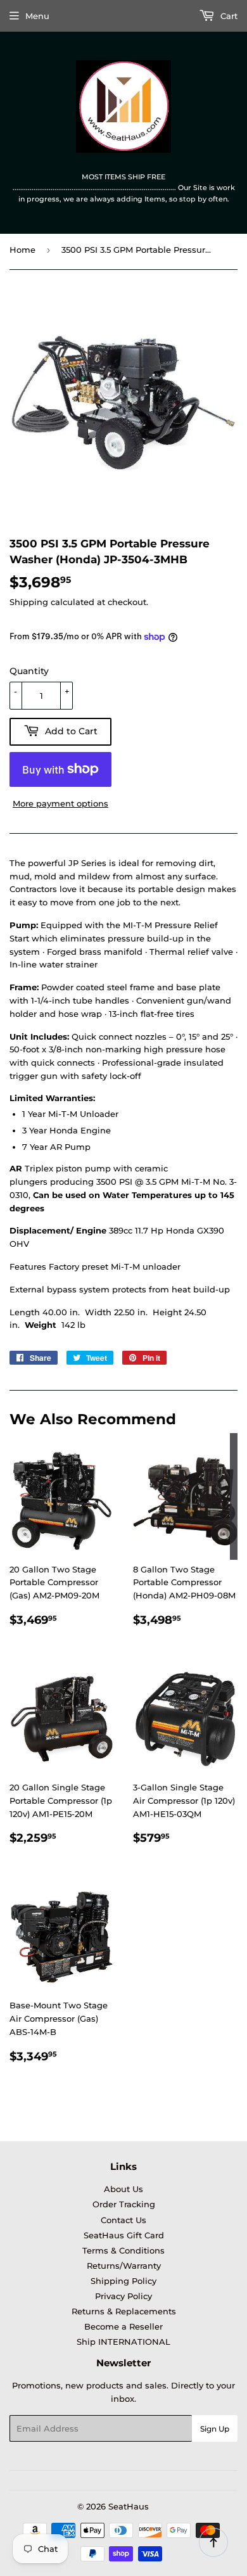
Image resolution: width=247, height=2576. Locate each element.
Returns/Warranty (124, 2266)
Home (22, 250)
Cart (228, 16)
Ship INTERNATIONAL (123, 2342)
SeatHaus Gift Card (124, 2235)
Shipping (29, 602)
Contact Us (123, 2220)
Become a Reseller (123, 2326)
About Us (123, 2189)
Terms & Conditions (123, 2250)
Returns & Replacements (124, 2311)
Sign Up (215, 2429)
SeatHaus (129, 2506)
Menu (37, 16)
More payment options (60, 803)
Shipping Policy (123, 2281)
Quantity (29, 671)
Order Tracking (124, 2204)
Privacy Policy (123, 2296)
